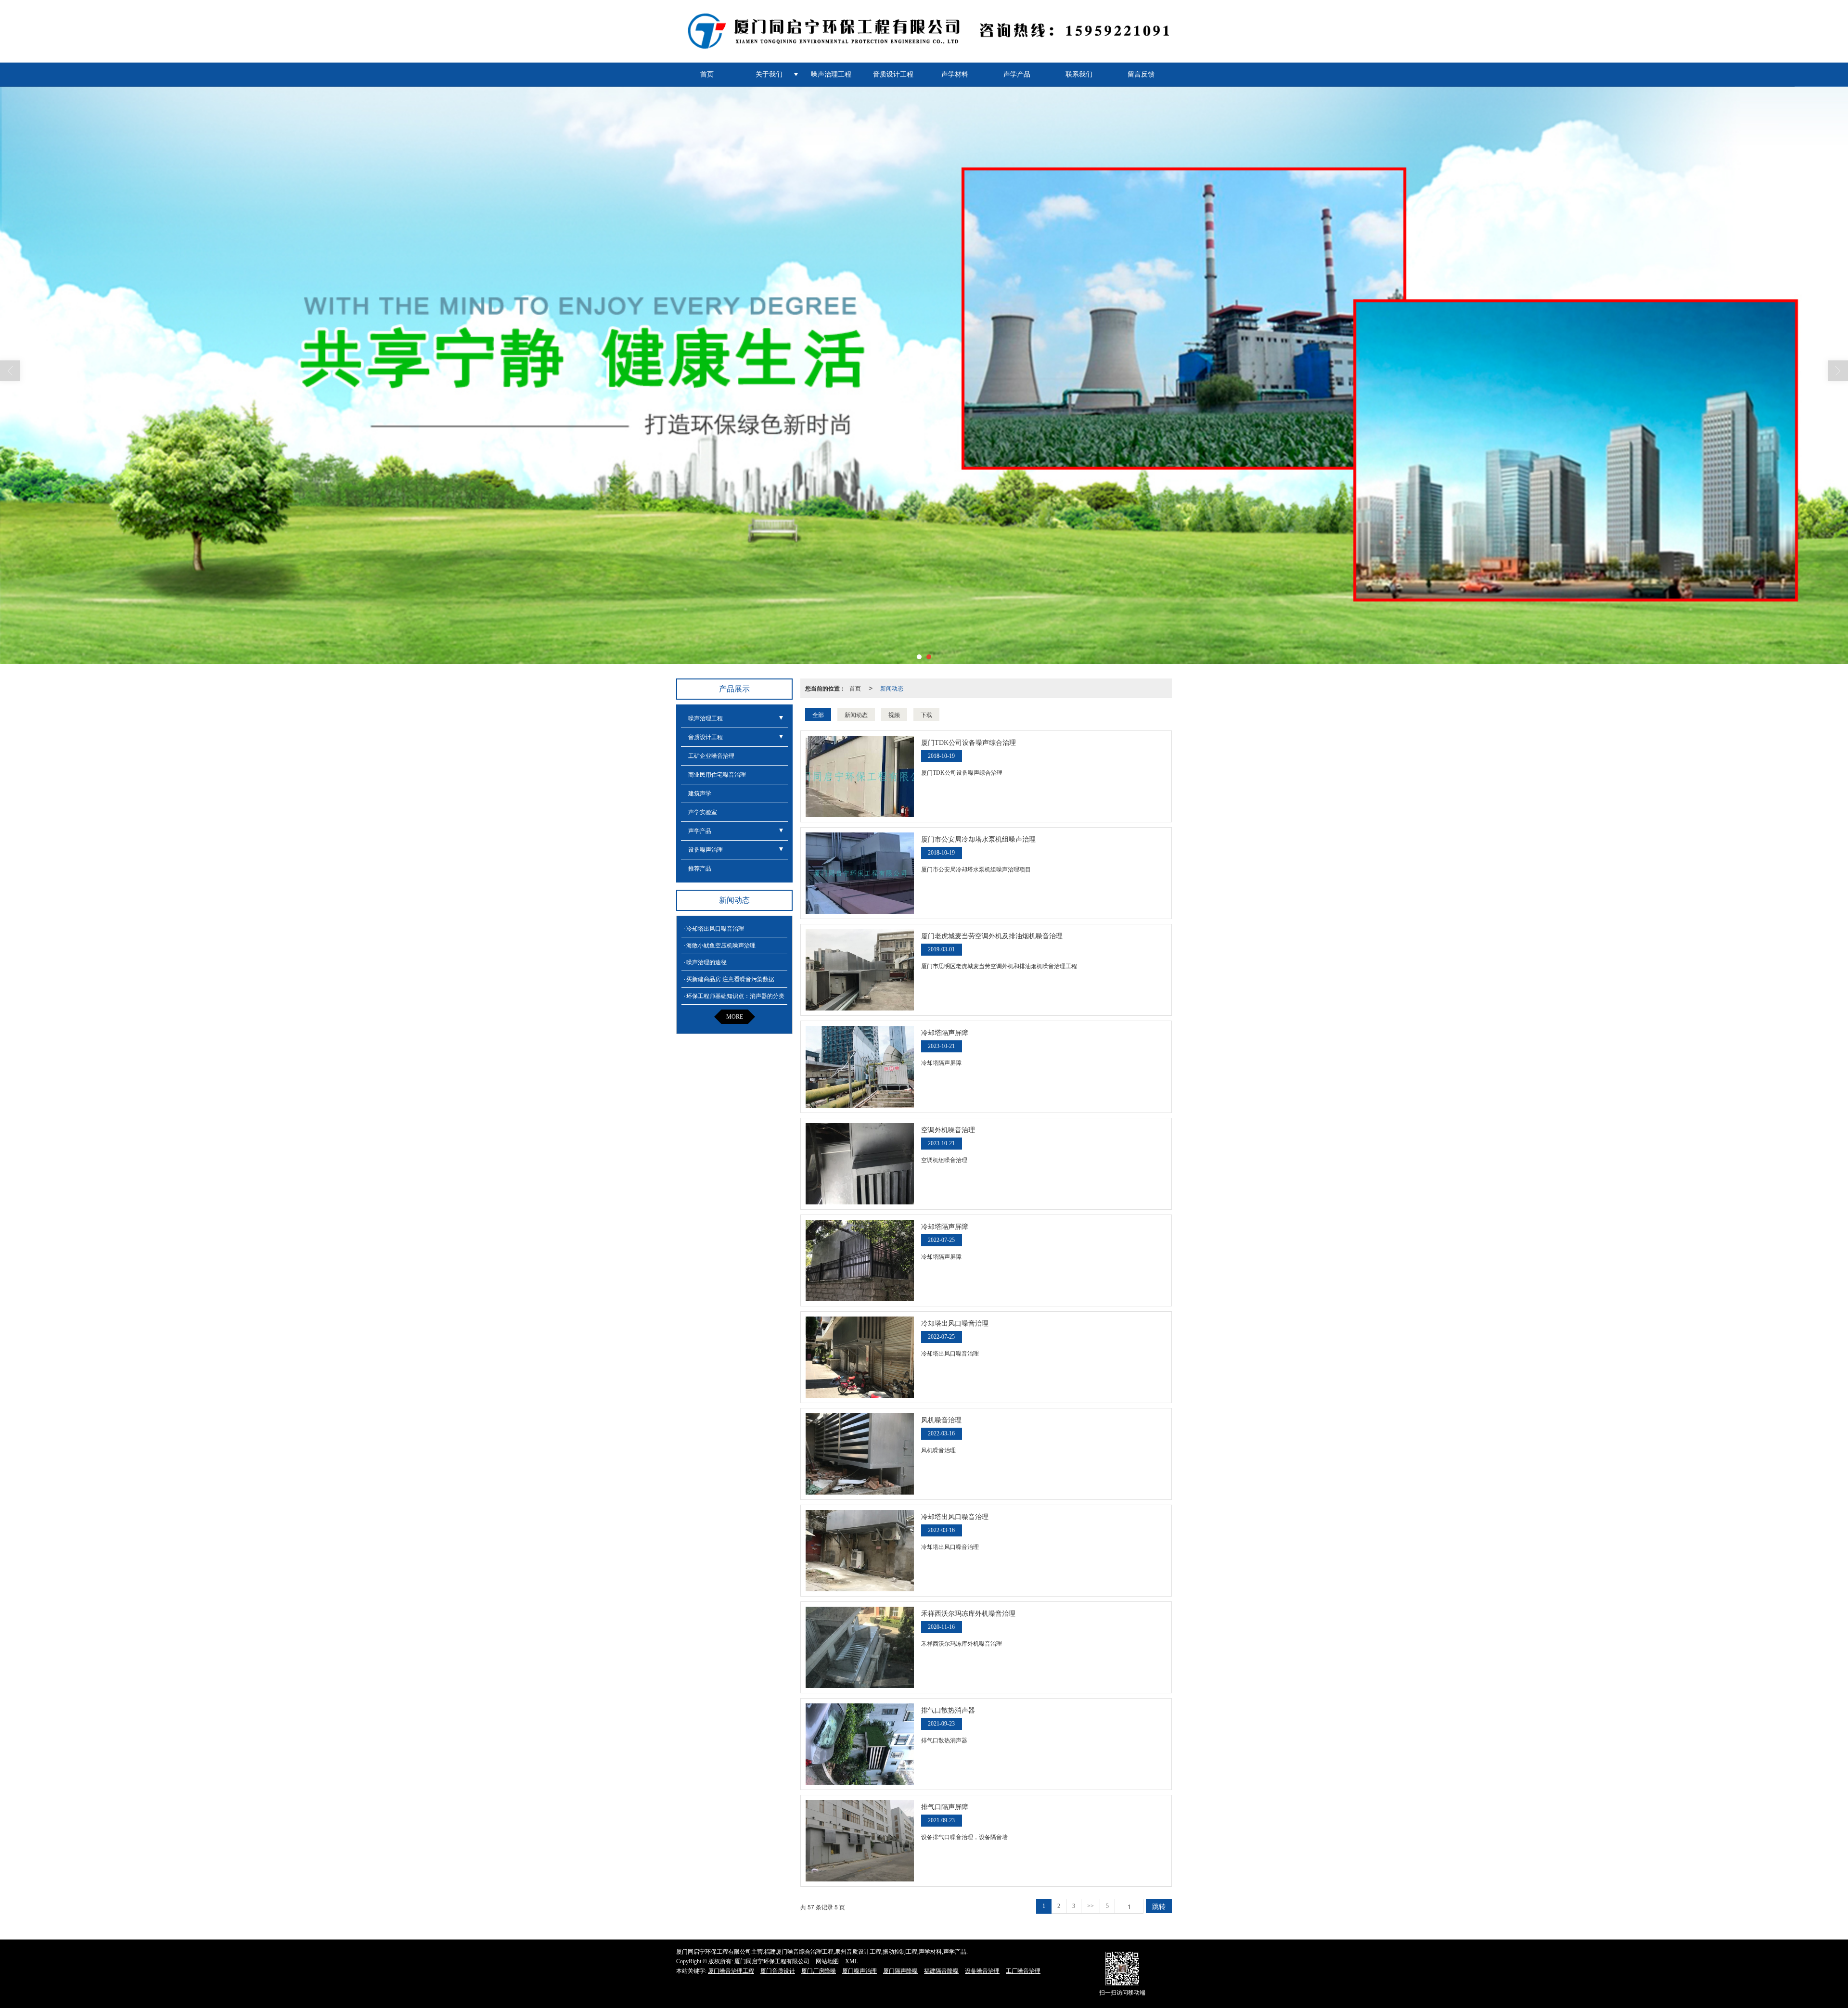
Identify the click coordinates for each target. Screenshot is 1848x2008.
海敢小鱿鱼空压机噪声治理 (721, 946)
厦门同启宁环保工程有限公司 (772, 1961)
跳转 (1159, 1906)
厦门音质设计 (778, 1971)
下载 (926, 714)
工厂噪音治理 (1023, 1971)
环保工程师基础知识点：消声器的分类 (735, 996)
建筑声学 (700, 793)
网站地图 (827, 1961)
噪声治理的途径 (706, 962)
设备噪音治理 (982, 1971)
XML (852, 1961)
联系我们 (1079, 74)
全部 (818, 714)
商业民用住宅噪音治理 (717, 775)
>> (1091, 1906)
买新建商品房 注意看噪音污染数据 (730, 979)
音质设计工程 (893, 74)
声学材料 (955, 74)
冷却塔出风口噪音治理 (715, 929)
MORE (735, 1017)
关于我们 (769, 74)
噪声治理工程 (831, 74)
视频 (894, 714)
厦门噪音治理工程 (731, 1971)
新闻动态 (892, 688)
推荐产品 (700, 869)
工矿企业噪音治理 (711, 756)
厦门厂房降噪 (819, 1971)
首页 (707, 74)
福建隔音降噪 (941, 1971)
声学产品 (1017, 74)
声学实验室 (703, 812)
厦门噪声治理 (860, 1971)
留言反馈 (1141, 74)
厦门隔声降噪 (900, 1971)
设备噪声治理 (706, 850)
